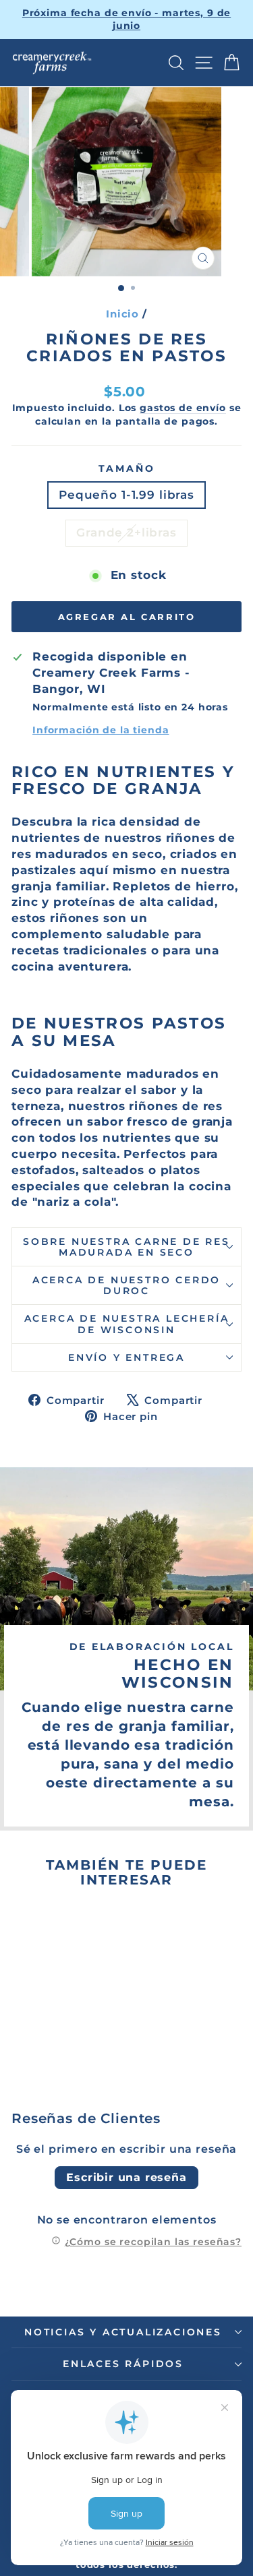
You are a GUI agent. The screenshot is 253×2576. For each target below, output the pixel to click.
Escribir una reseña (126, 2177)
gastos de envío (183, 408)
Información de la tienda (101, 730)
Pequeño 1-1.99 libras (126, 495)
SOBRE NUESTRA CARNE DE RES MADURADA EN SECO (126, 1247)
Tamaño (127, 468)
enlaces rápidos (123, 2364)
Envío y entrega (126, 1357)
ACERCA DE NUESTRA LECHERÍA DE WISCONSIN (127, 1324)
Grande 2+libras (126, 532)
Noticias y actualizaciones (123, 2332)
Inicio (122, 314)
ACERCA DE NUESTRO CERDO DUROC (126, 1285)
